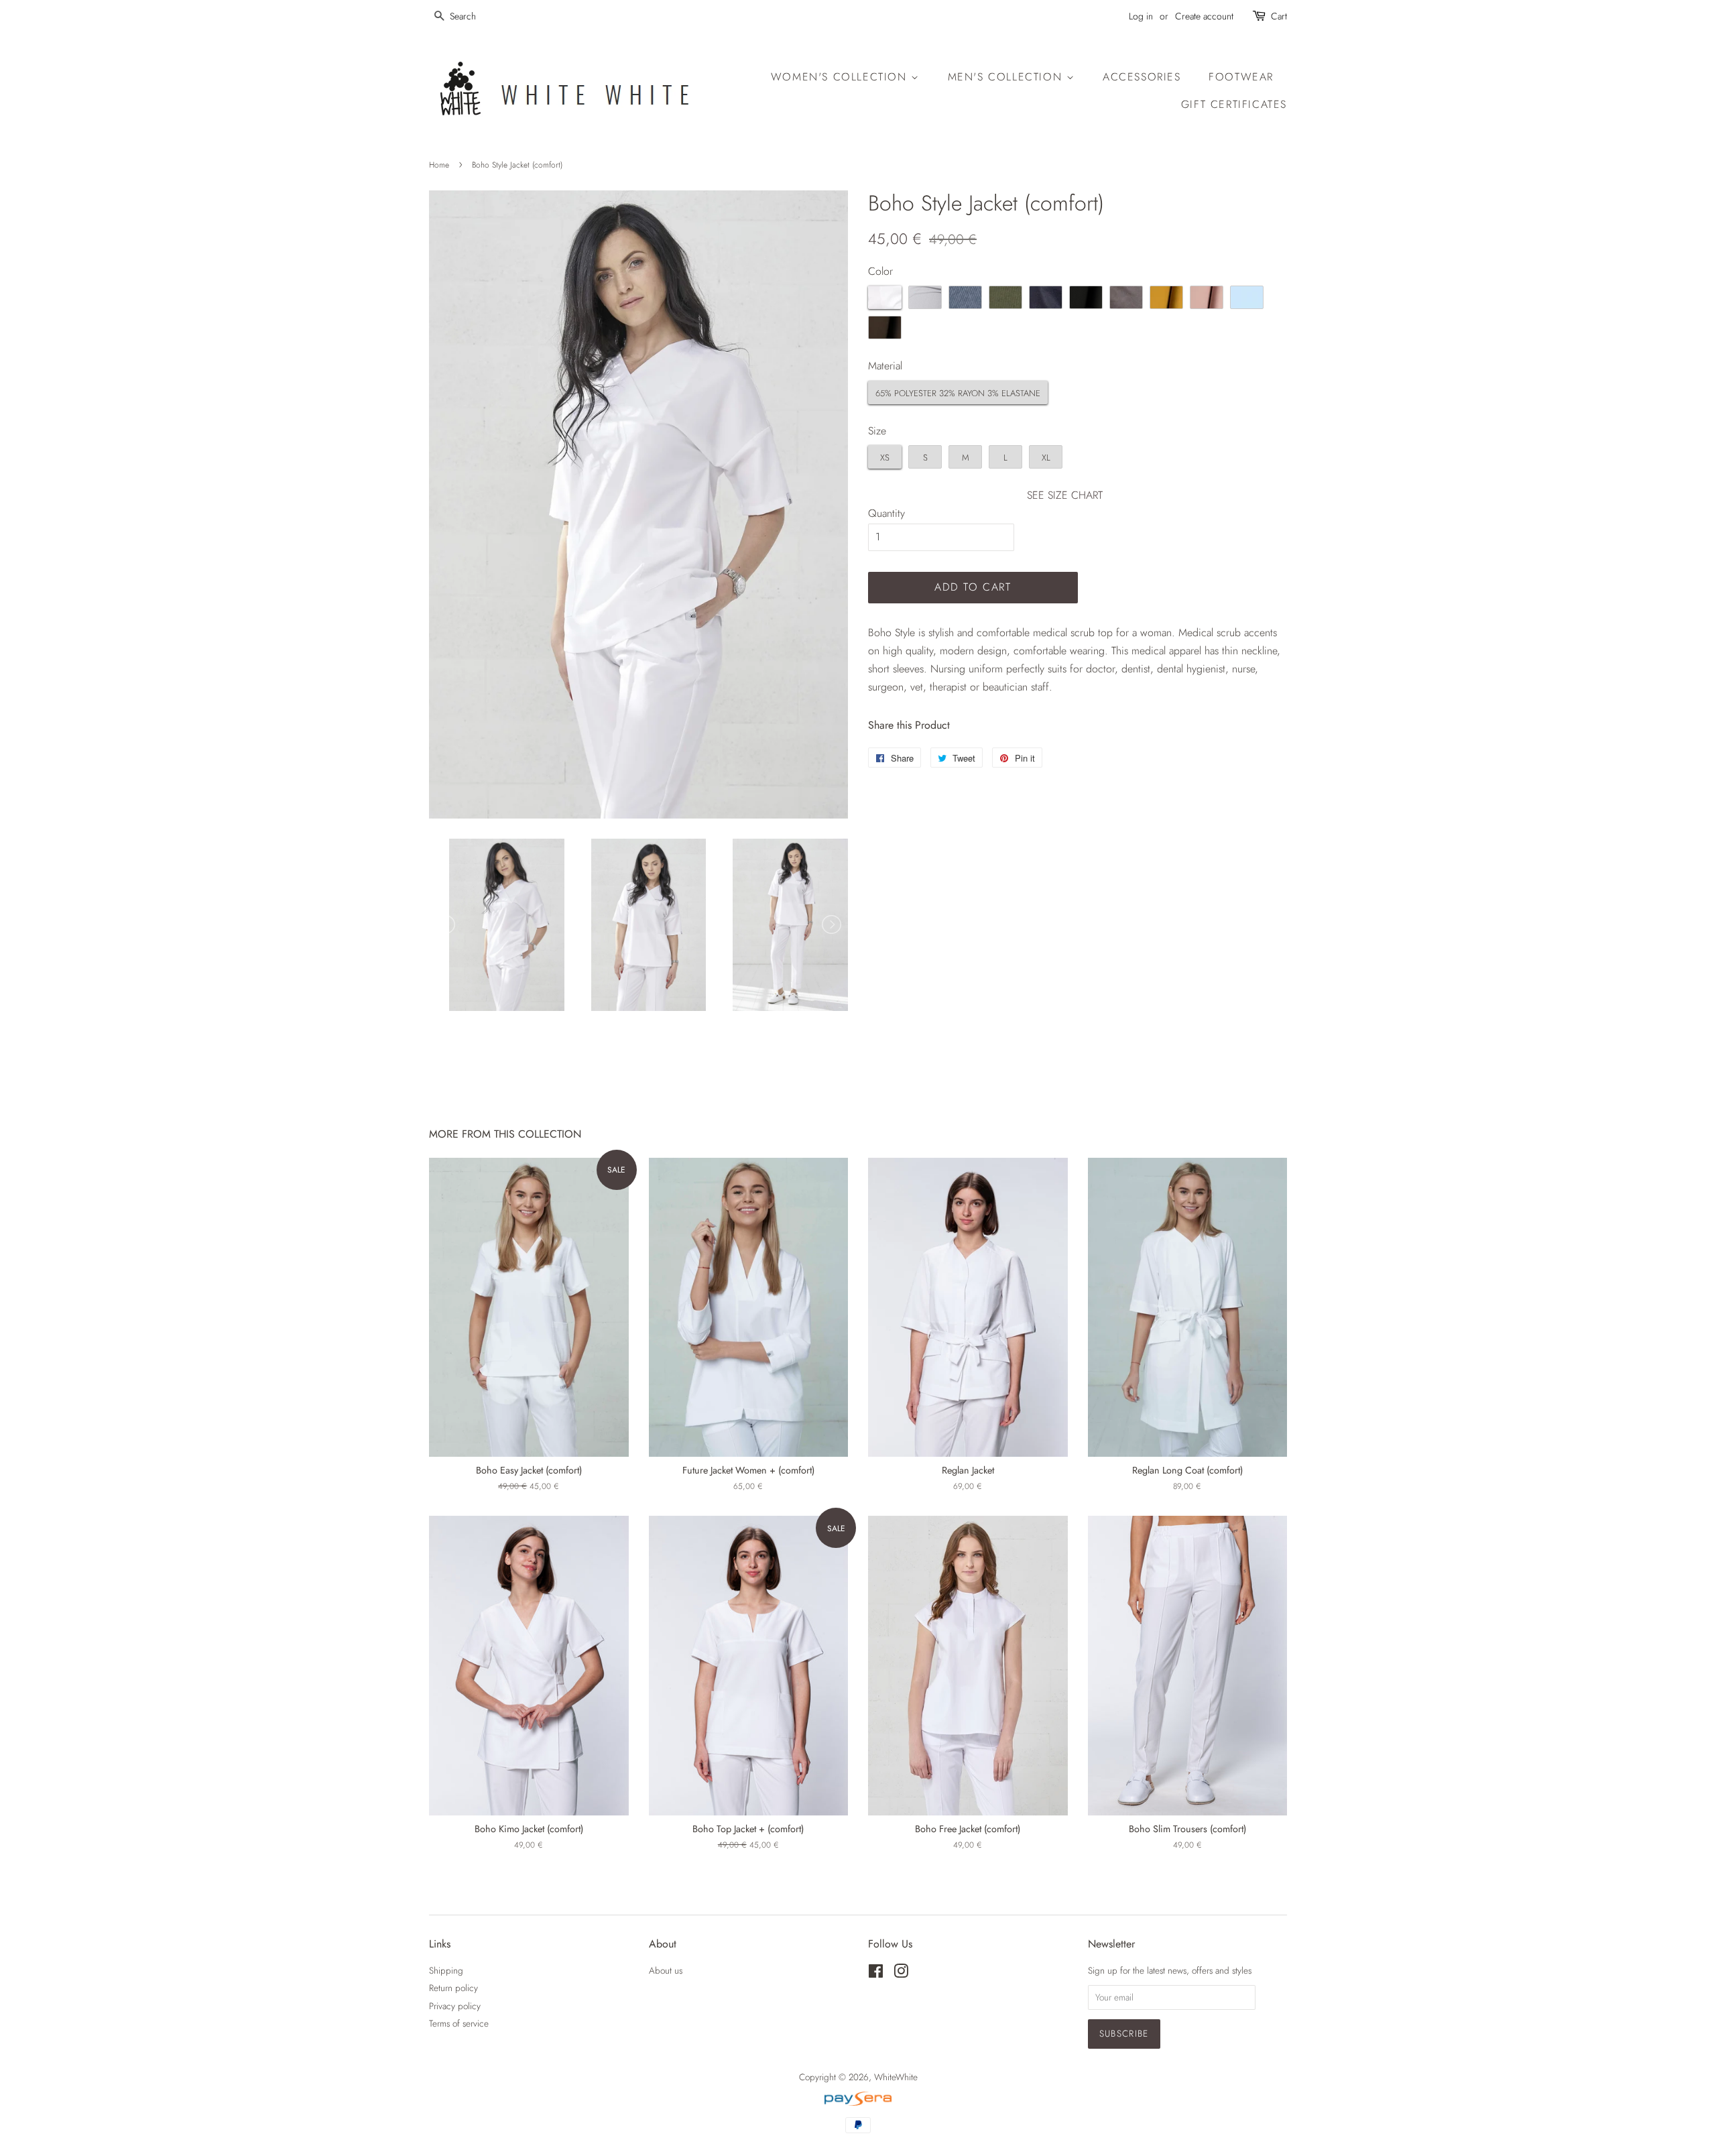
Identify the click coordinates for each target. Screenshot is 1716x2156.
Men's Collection (1007, 77)
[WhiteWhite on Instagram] (901, 1974)
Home (439, 165)
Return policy (453, 1988)
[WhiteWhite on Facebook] (876, 1974)
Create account (1204, 16)
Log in (1141, 16)
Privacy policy (455, 2006)
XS (885, 458)
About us (666, 1970)
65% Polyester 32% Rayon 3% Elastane (958, 393)
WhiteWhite (896, 2077)
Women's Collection (841, 77)
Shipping (446, 1970)
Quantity (886, 513)
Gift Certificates (1234, 104)
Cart (1279, 16)
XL (1046, 458)
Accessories (1142, 77)
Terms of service (459, 2023)
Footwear (1241, 77)
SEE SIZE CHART (1065, 495)
